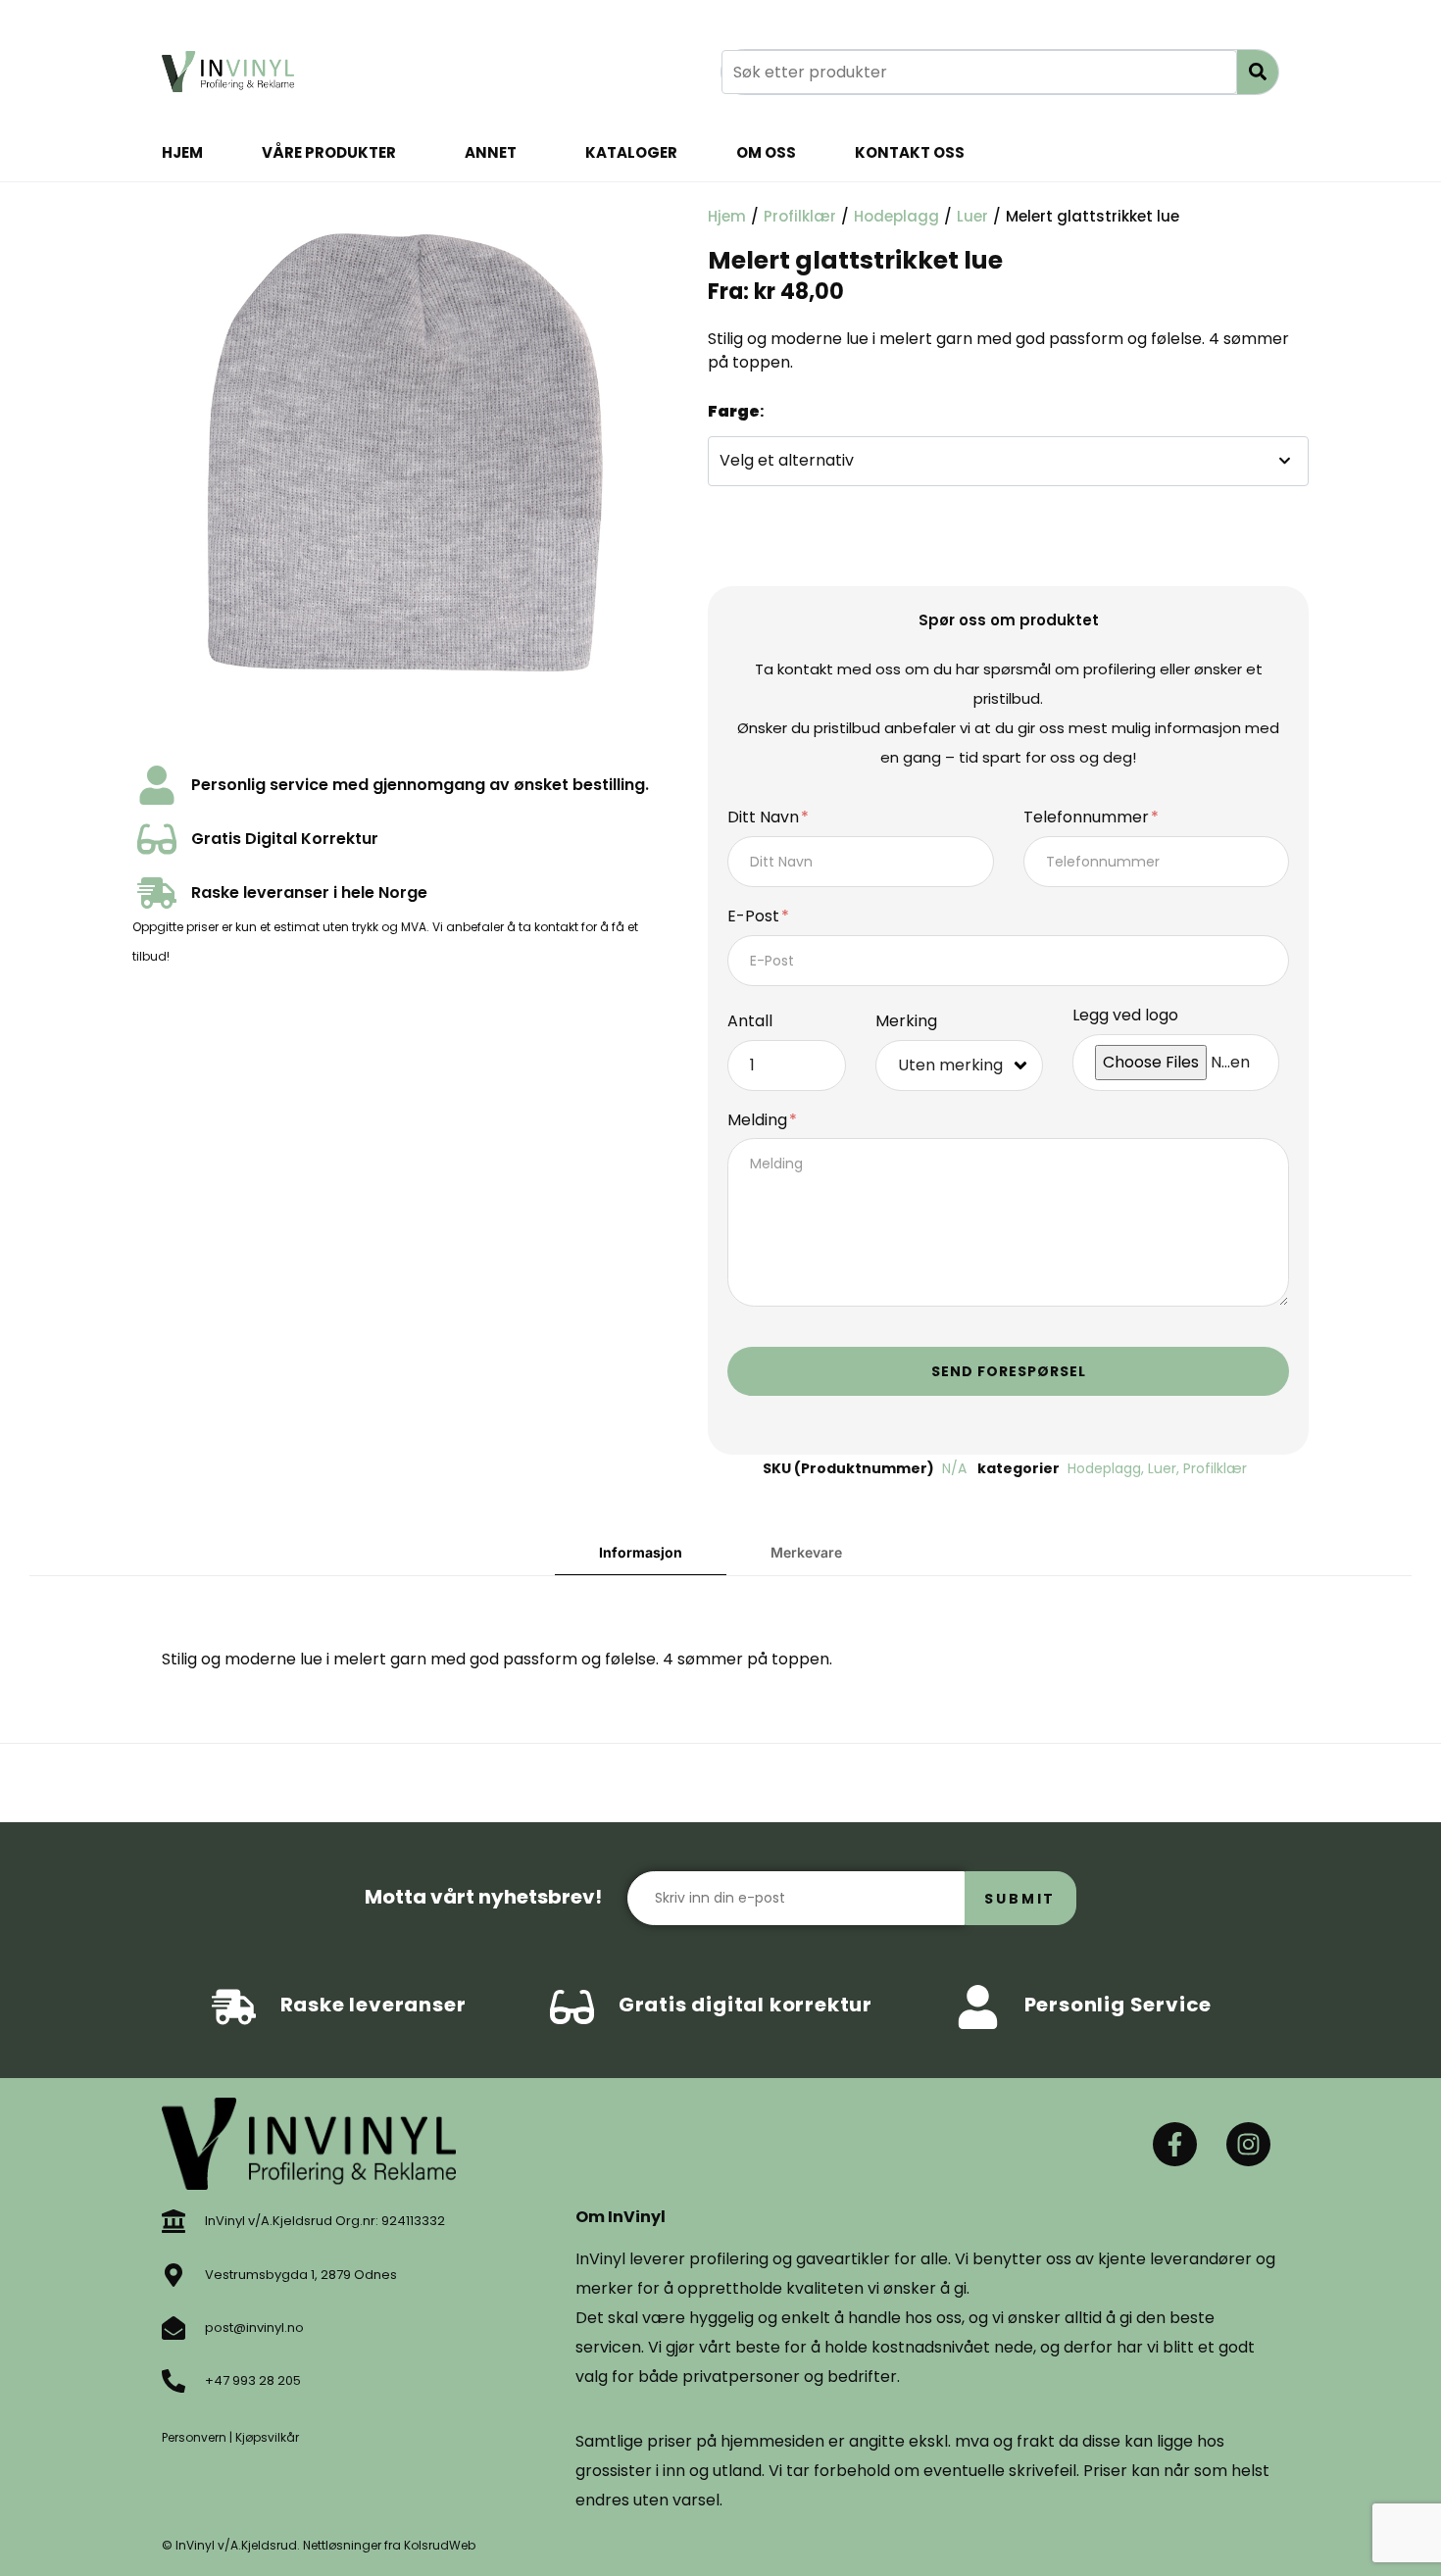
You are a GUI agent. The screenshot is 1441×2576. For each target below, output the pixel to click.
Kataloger (631, 152)
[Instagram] (1248, 2144)
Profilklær (800, 216)
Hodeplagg (896, 216)
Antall (750, 1022)
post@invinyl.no (254, 2328)
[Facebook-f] (1175, 2144)
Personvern (194, 2437)
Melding (759, 1121)
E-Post (755, 917)
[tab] (641, 1553)
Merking (906, 1022)
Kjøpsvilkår (267, 2437)
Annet (491, 152)
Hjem (182, 152)
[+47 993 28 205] (174, 2381)
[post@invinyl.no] (174, 2328)
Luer (972, 216)
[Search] (1258, 72)
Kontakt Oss (910, 152)
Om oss (766, 152)
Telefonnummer (1088, 818)
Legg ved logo (1125, 1016)
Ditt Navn (765, 818)
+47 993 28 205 (253, 2380)
